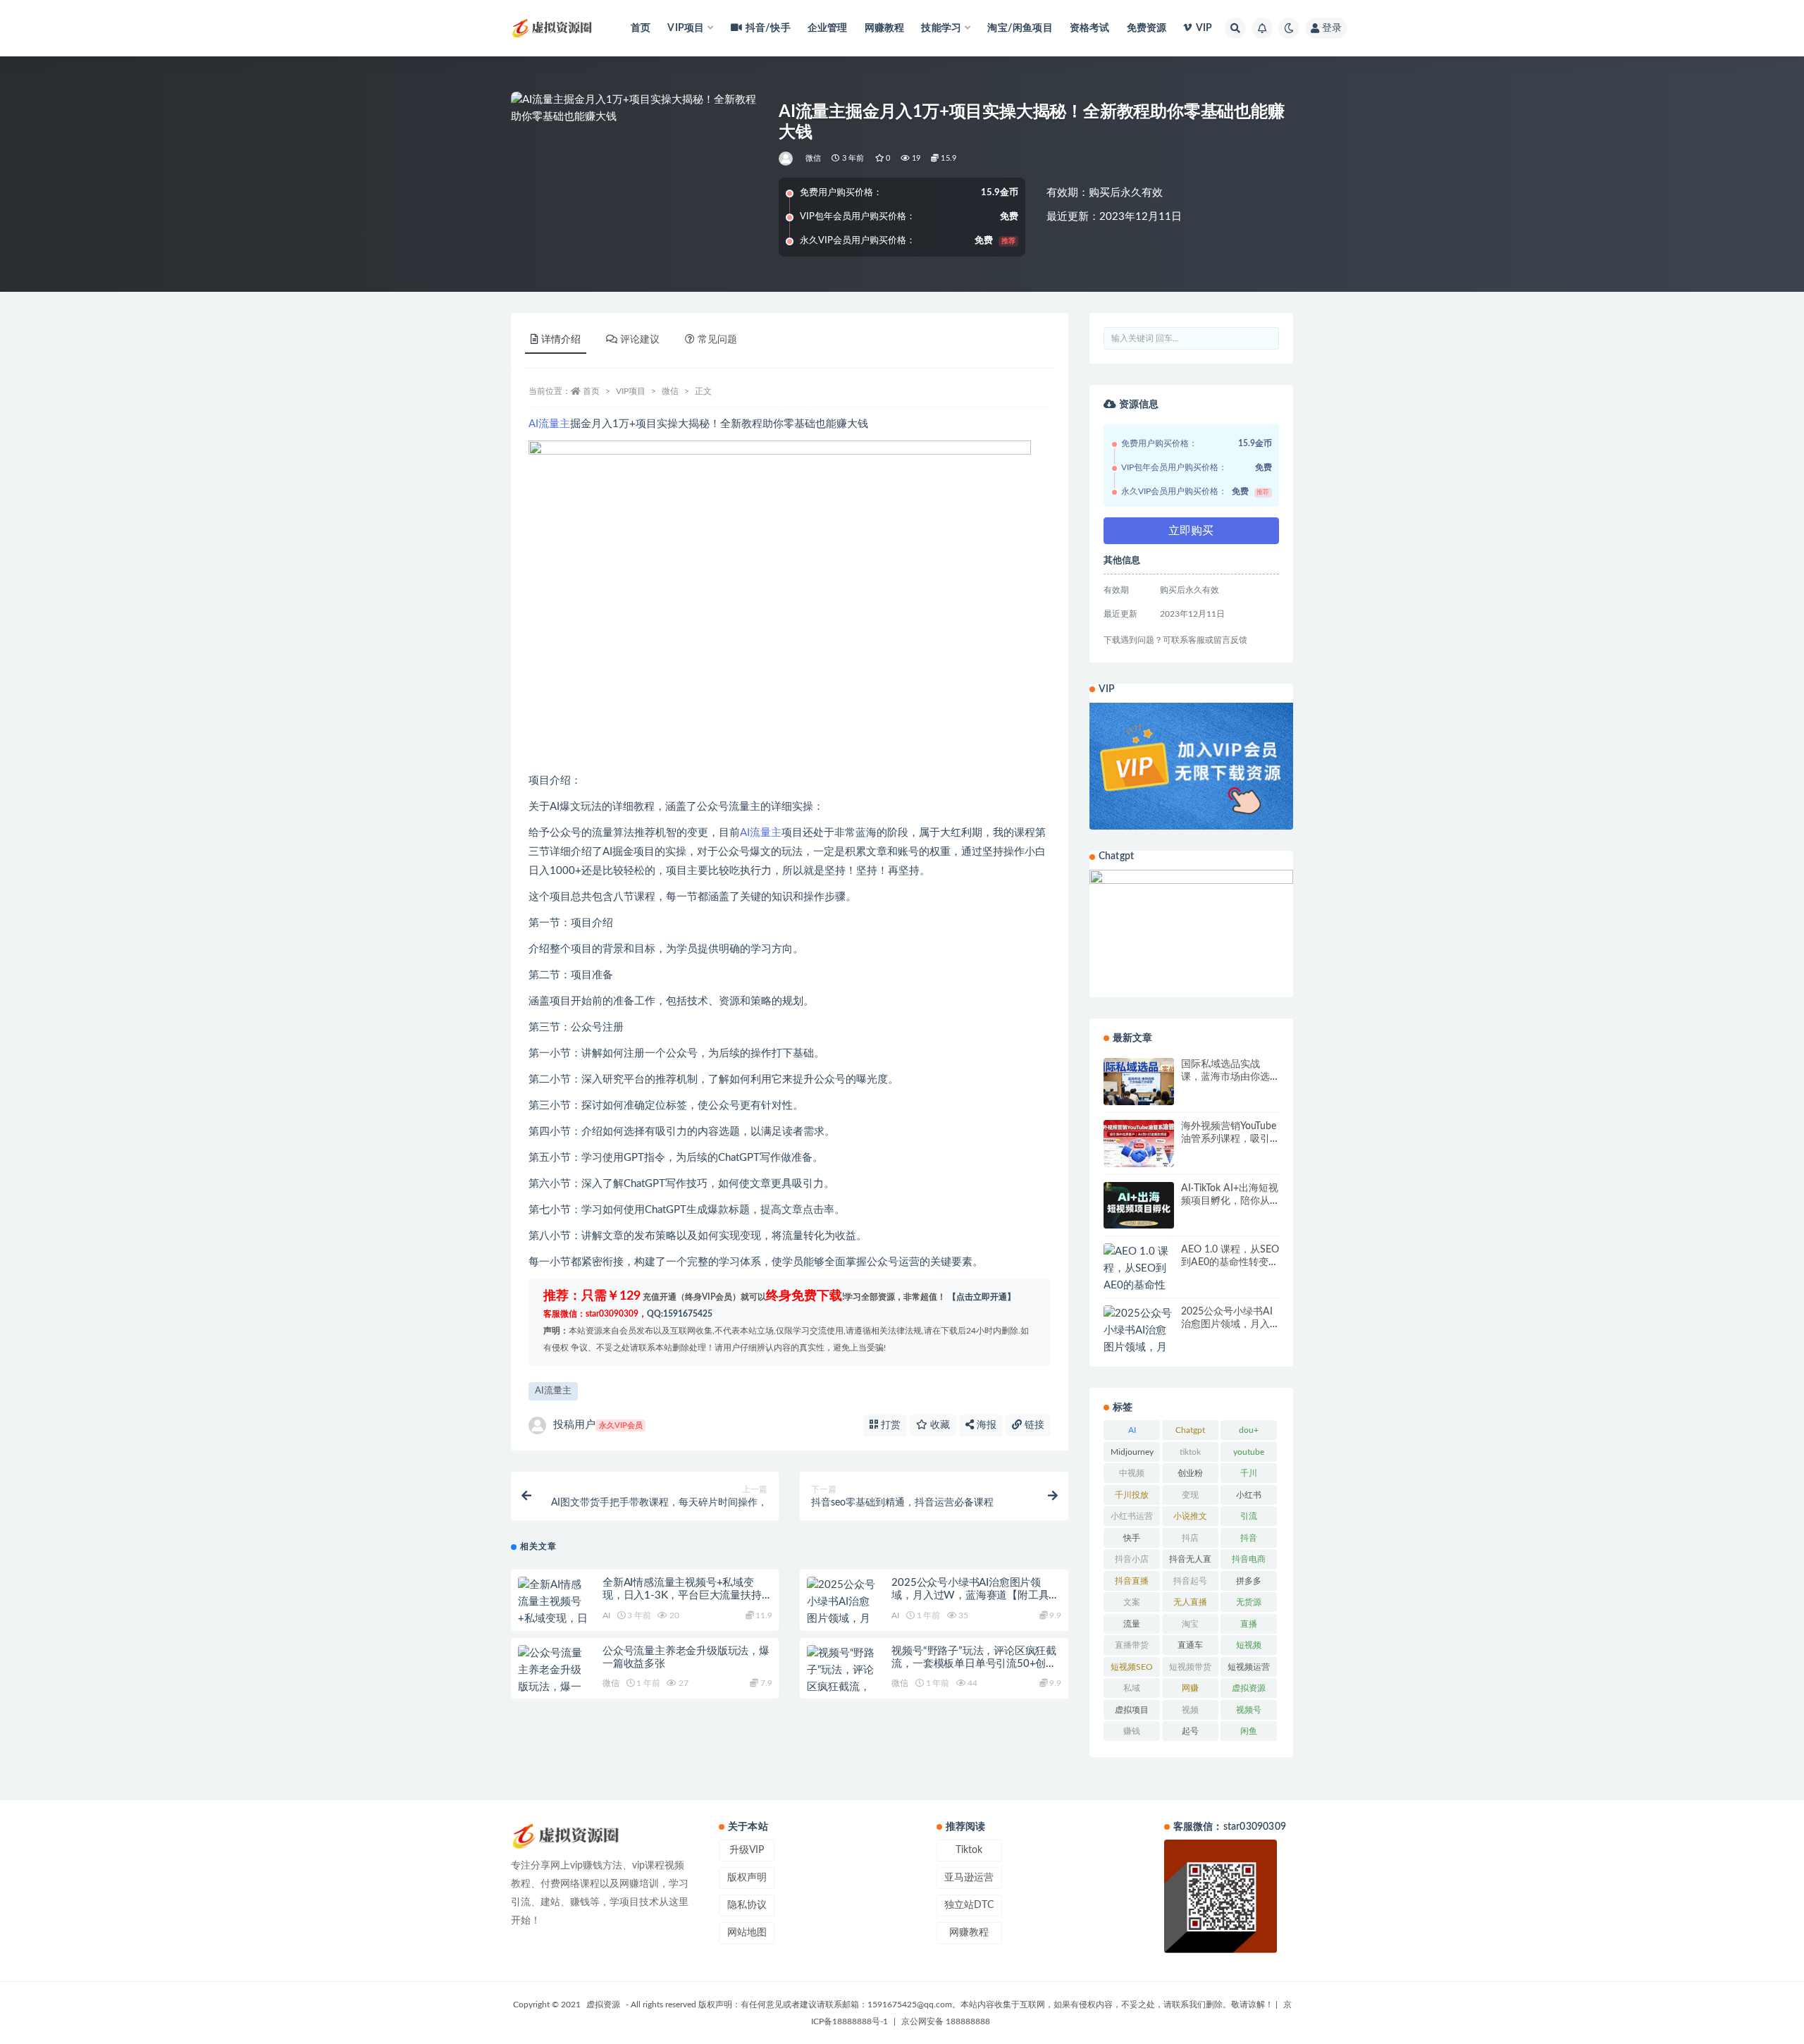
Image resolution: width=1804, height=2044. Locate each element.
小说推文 (1190, 1516)
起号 (1190, 1731)
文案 (1132, 1602)
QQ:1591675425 (680, 1314)
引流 (1249, 1516)
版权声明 (747, 1878)
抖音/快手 (768, 28)
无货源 (1249, 1602)
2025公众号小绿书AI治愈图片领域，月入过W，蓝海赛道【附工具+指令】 (970, 1595)
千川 (1249, 1473)
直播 (1249, 1624)
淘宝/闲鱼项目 (1020, 28)
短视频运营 (1249, 1667)
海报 (985, 1425)
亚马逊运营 (969, 1878)
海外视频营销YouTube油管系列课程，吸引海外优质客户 (1229, 1139)
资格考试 (1090, 28)
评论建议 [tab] (640, 340)
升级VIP (747, 1850)
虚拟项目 (1132, 1710)
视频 (1190, 1710)
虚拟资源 (1249, 1688)
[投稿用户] (787, 159)
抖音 (1249, 1538)
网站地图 (747, 1933)
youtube (1249, 1452)
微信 (813, 158)
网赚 (1190, 1688)
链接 (1033, 1425)
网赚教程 (885, 28)
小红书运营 (1132, 1516)
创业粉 (1190, 1473)
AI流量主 (549, 424)
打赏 (889, 1425)
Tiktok (969, 1850)
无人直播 (1190, 1602)
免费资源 (1147, 28)
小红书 (1249, 1495)
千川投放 (1132, 1495)
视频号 (1249, 1710)
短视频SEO (1132, 1667)
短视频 (1249, 1645)
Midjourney (1132, 1452)
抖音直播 (1132, 1581)
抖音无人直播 (1190, 1562)
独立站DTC (969, 1905)
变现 (1190, 1495)
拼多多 (1249, 1581)
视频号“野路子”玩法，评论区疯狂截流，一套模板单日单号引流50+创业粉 (974, 1664)
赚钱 (1132, 1731)
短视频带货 (1190, 1667)
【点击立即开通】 (982, 1297)
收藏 (939, 1425)
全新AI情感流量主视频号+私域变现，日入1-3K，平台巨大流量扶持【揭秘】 (682, 1595)
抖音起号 (1190, 1581)
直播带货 (1132, 1645)
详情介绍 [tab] (561, 340)
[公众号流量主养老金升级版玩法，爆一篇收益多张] (553, 1679)
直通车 (1190, 1645)
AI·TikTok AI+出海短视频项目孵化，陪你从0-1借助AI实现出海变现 (1230, 1201)
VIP (1204, 28)
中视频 (1132, 1473)
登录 (1332, 28)
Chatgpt (1190, 1430)
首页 (641, 28)
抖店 (1190, 1538)
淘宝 (1190, 1624)
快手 (1132, 1538)
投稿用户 (598, 1425)
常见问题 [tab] (717, 340)
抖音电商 (1249, 1559)
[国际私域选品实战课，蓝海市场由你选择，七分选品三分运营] (1139, 1082)
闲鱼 (1249, 1731)
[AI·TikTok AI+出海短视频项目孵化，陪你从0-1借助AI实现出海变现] (1139, 1206)
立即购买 (1191, 531)
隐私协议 (747, 1905)
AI (606, 1615)
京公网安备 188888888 (946, 2021)
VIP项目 (631, 391)
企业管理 (828, 28)
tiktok (1190, 1452)
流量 (1132, 1624)
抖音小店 (1132, 1559)
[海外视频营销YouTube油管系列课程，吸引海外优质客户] (1139, 1144)
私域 (1132, 1688)
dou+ (1249, 1430)
